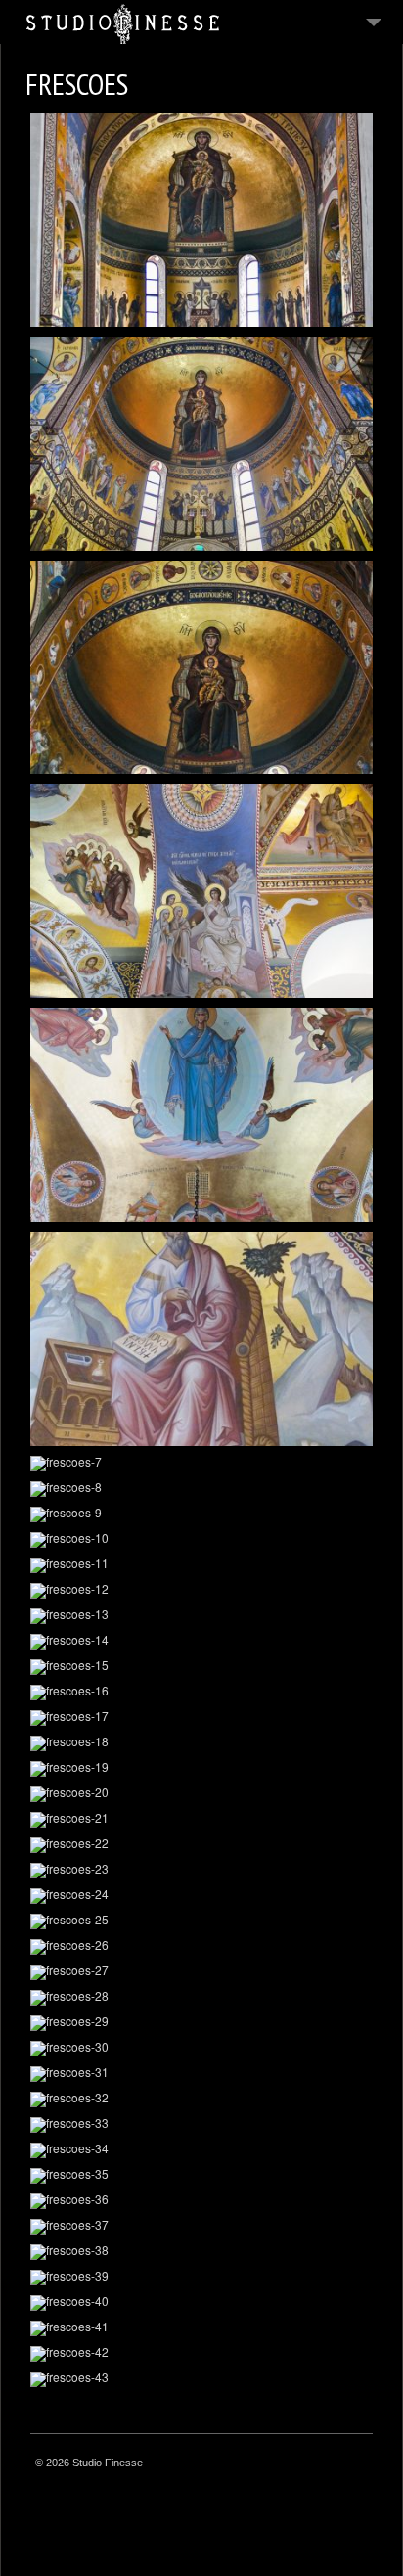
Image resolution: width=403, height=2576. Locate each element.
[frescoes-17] (201, 1718)
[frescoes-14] (201, 1642)
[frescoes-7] (201, 1464)
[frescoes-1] (201, 220)
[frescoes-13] (201, 1616)
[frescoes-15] (201, 1667)
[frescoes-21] (201, 1820)
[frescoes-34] (201, 2150)
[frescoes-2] (201, 444)
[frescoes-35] (201, 2176)
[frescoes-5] (201, 1115)
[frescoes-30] (201, 2049)
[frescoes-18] (201, 1743)
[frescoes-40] (201, 2303)
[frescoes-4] (201, 891)
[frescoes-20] (201, 1794)
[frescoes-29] (201, 2023)
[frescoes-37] (201, 2227)
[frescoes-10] (201, 1540)
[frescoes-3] (201, 668)
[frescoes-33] (201, 2125)
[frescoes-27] (201, 1972)
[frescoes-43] (201, 2379)
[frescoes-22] (201, 1845)
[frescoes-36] (201, 2201)
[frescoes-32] (201, 2100)
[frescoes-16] (201, 1693)
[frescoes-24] (201, 1896)
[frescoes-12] (201, 1591)
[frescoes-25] (201, 1921)
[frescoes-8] (201, 1489)
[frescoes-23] (201, 1871)
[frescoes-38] (201, 2252)
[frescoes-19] (201, 1769)
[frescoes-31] (201, 2074)
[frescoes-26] (201, 1947)
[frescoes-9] (201, 1514)
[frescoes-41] (201, 2328)
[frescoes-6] (201, 1339)
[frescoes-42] (201, 2354)
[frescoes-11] (201, 1565)
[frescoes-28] (201, 1998)
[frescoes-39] (201, 2278)
